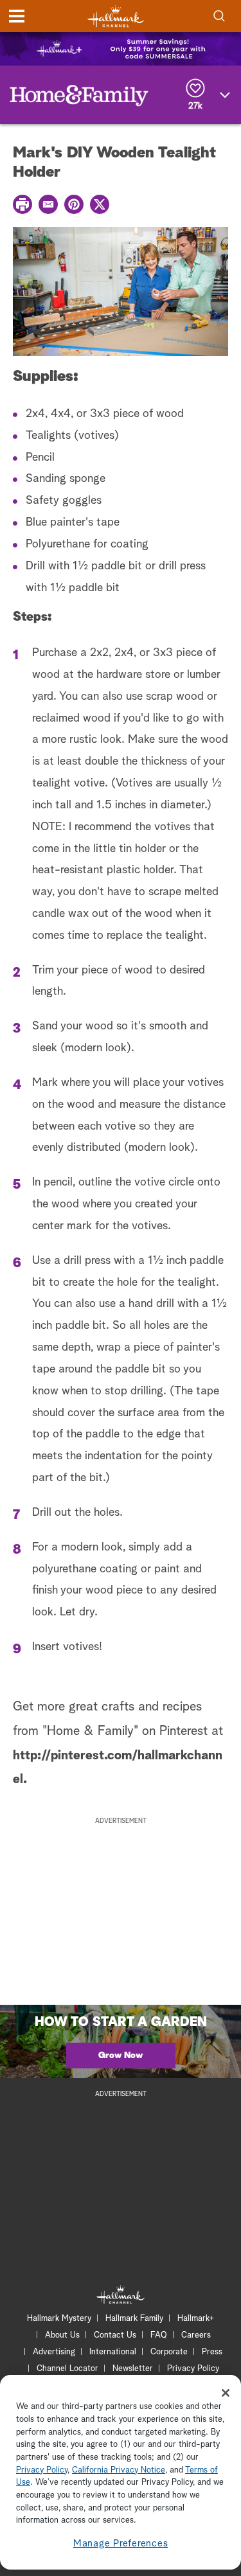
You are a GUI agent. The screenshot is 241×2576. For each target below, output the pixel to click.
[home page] (116, 16)
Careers (196, 2335)
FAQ (159, 2335)
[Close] (226, 2393)
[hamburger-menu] (17, 16)
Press (212, 2352)
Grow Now (121, 2056)
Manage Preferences (121, 2544)
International (113, 2352)
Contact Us (115, 2335)
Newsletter (133, 2369)
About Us (62, 2335)
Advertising (54, 2352)
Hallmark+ (196, 2319)
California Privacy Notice (119, 2470)
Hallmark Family (134, 2319)
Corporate (169, 2352)
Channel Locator (67, 2369)
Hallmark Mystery (59, 2319)
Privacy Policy (193, 2369)
